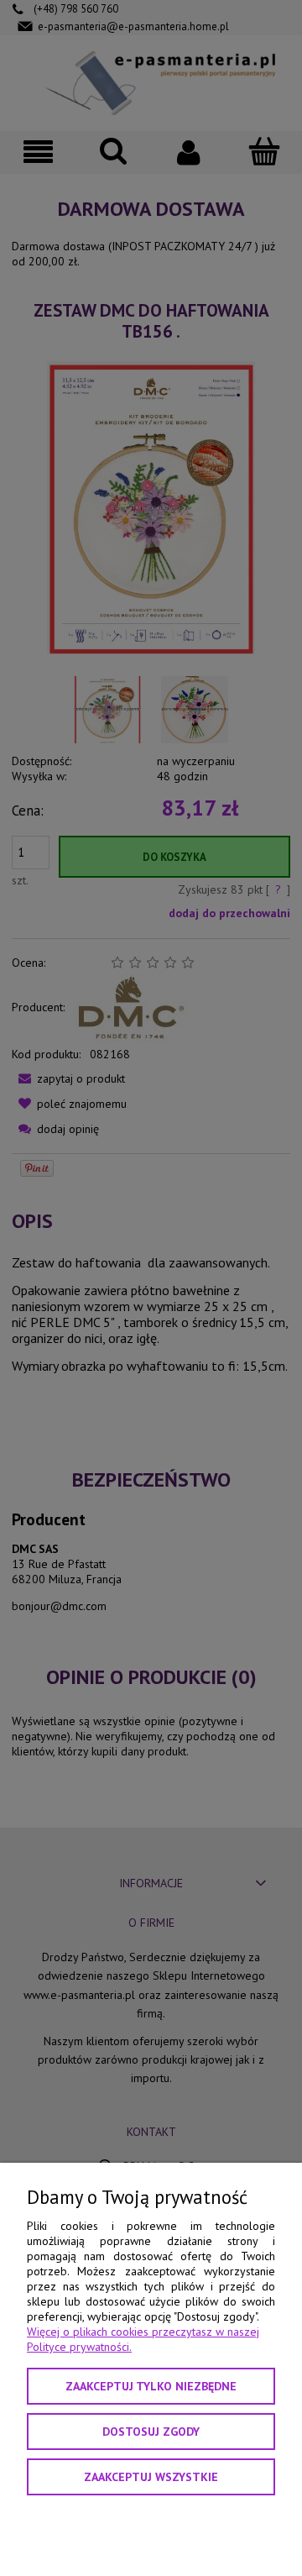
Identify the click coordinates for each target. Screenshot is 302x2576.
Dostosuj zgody (151, 2432)
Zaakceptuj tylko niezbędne (151, 2386)
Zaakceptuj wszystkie (151, 2477)
